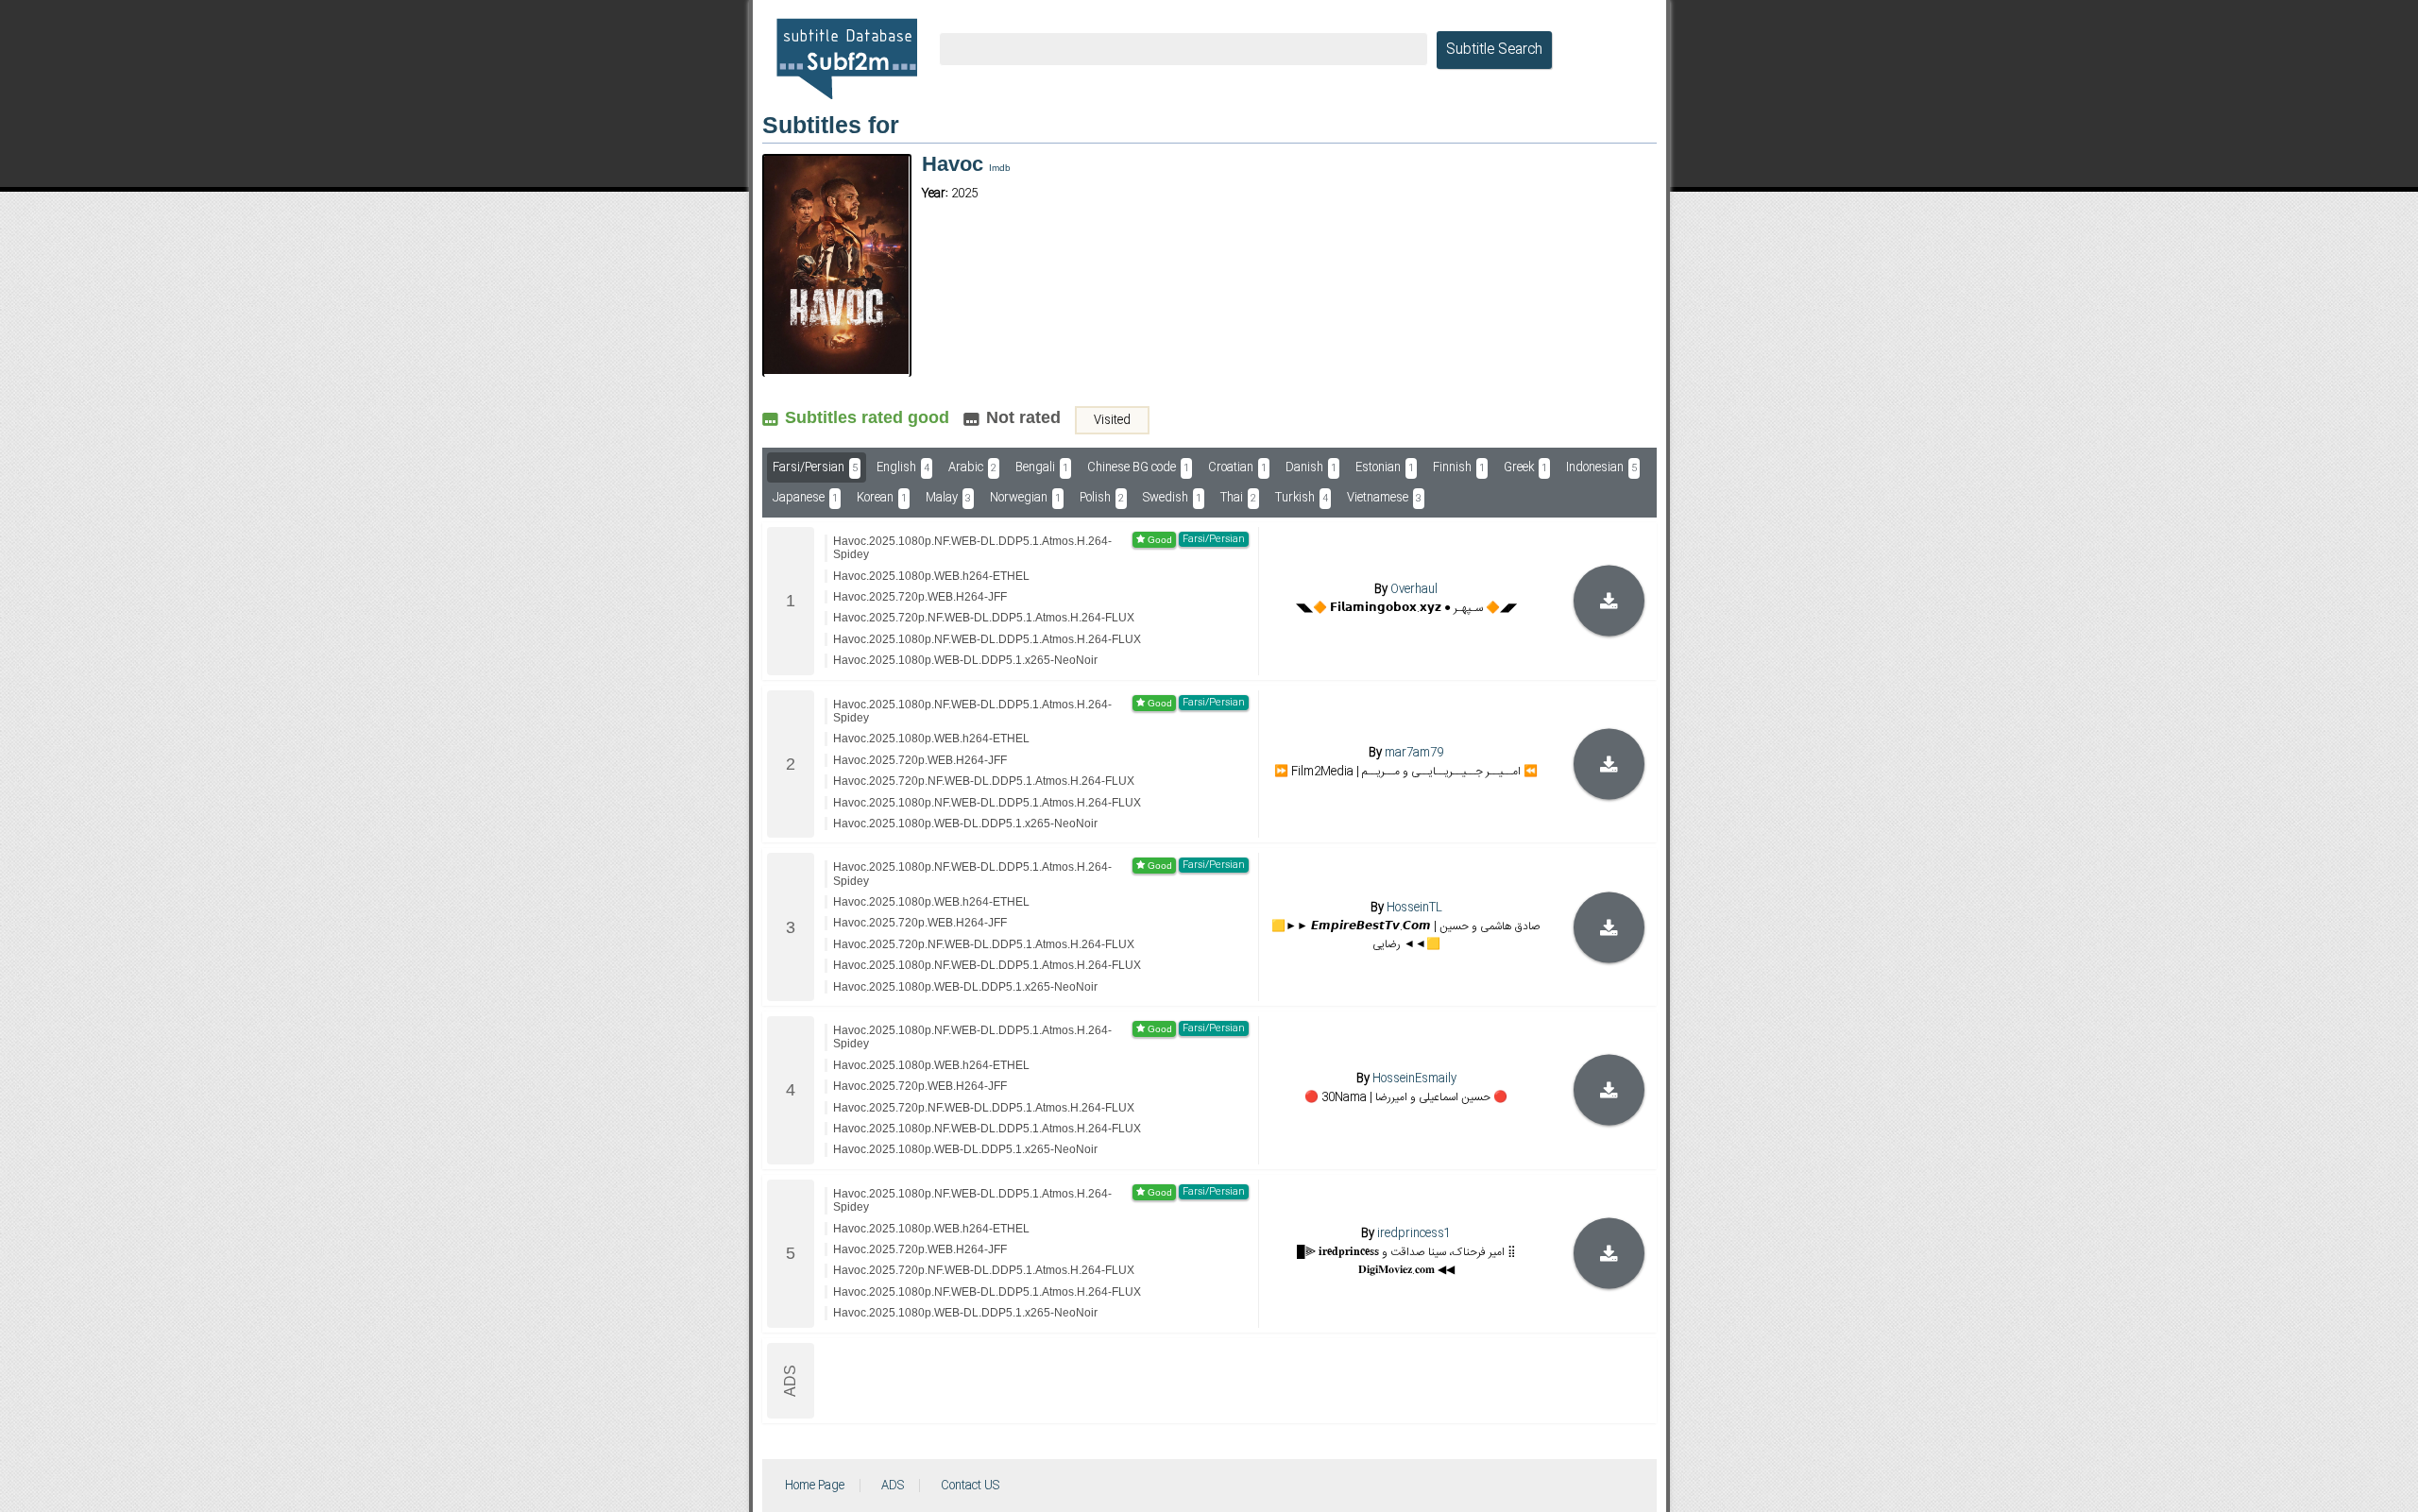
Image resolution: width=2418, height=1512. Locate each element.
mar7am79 (1414, 753)
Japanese (805, 498)
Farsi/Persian (815, 467)
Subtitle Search (1494, 50)
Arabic (972, 467)
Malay (948, 498)
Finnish (1459, 467)
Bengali (1042, 467)
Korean (882, 498)
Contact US (970, 1486)
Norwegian (1025, 498)
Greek (1525, 467)
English (903, 467)
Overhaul (1414, 589)
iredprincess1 (1414, 1233)
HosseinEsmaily (1414, 1079)
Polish (1102, 498)
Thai (1238, 498)
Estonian (1385, 467)
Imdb (1000, 168)
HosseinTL (1414, 907)
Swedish (1172, 498)
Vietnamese (1384, 498)
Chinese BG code (1138, 467)
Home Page (815, 1486)
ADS (893, 1486)
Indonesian (1601, 467)
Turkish (1302, 498)
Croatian (1237, 467)
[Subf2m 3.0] (847, 59)
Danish (1311, 467)
